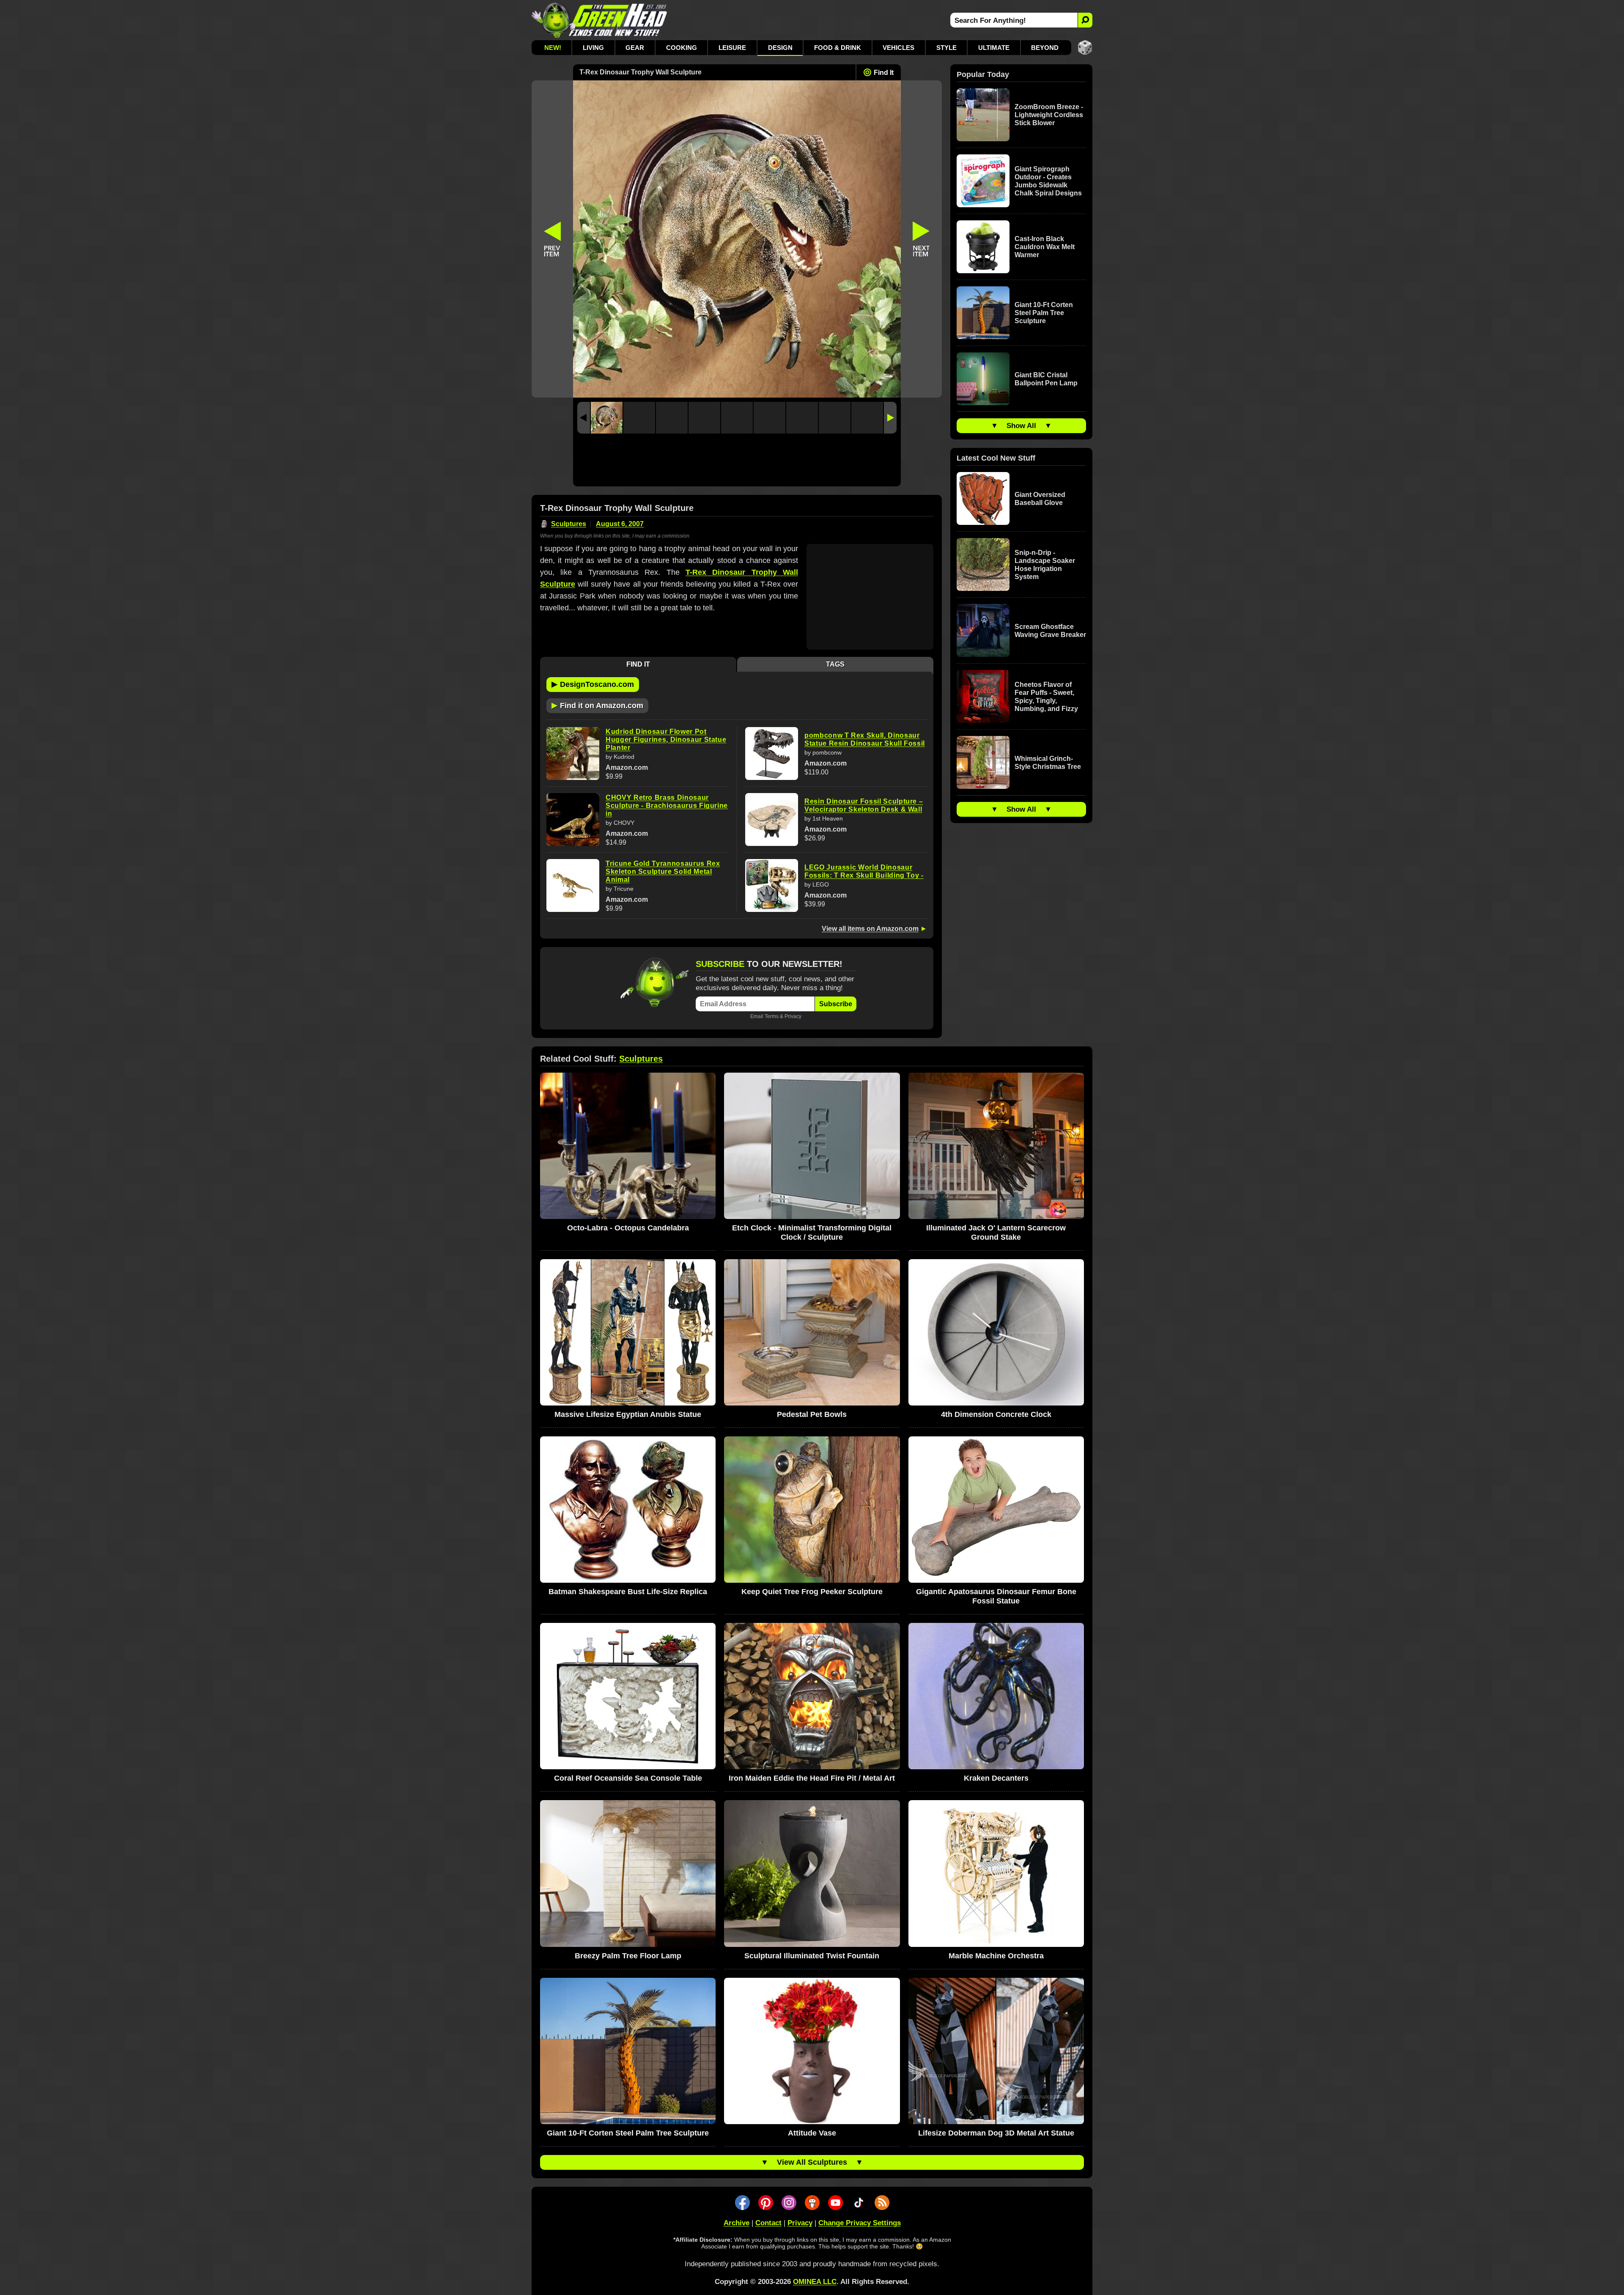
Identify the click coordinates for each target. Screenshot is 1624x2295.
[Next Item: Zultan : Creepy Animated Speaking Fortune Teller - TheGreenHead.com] (922, 239)
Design (780, 48)
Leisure (732, 48)
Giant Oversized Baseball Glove (1040, 499)
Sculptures (569, 524)
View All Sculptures (812, 2162)
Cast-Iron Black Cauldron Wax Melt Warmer (1045, 247)
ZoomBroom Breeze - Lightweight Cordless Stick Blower (1049, 115)
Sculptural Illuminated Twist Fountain (812, 1956)
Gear (635, 48)
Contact (768, 2223)
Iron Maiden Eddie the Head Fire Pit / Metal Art (812, 1778)
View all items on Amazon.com (870, 929)
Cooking (682, 48)
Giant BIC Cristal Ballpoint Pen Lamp (1046, 379)
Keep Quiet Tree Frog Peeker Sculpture (812, 1592)
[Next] (890, 418)
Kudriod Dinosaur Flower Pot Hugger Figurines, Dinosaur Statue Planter (666, 740)
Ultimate (994, 48)
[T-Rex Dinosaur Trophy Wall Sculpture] (607, 418)
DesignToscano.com (593, 684)
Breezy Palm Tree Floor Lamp (628, 1956)
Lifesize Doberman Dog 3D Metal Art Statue (996, 2133)
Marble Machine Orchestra (996, 1956)
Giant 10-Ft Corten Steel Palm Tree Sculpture (1044, 313)
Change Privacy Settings (860, 2223)
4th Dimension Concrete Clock (996, 1414)
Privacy (793, 1016)
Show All (1021, 426)
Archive (737, 2223)
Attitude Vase (812, 2133)
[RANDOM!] (1085, 48)
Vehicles (898, 48)
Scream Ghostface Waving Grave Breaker (1050, 631)
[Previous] (584, 418)
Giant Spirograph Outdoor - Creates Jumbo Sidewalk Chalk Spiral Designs (1048, 181)
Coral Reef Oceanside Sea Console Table (628, 1778)
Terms (772, 1016)
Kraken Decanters (996, 1778)
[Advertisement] (737, 462)
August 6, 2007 (620, 524)
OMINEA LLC (815, 2282)
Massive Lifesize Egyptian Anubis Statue (628, 1414)
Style (946, 48)
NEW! (553, 48)
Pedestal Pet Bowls (812, 1414)
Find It (884, 73)
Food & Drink (838, 48)
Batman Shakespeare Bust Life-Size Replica (628, 1592)
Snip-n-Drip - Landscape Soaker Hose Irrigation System (1045, 565)
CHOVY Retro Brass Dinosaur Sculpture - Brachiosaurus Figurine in (667, 806)
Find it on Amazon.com (597, 705)
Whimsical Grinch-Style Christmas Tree (1048, 763)
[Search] (1085, 20)
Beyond (1045, 48)
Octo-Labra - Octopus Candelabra (628, 1228)
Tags (835, 664)
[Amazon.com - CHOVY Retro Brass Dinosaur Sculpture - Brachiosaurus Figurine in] (573, 819)
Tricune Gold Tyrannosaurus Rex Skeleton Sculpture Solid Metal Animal (663, 872)
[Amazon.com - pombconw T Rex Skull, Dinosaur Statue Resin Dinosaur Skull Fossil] (772, 754)
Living (593, 48)
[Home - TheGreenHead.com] (599, 20)
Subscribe (836, 1004)
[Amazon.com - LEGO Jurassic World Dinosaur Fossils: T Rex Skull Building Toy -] (772, 885)
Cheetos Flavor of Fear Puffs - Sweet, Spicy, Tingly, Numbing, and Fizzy (1046, 697)
